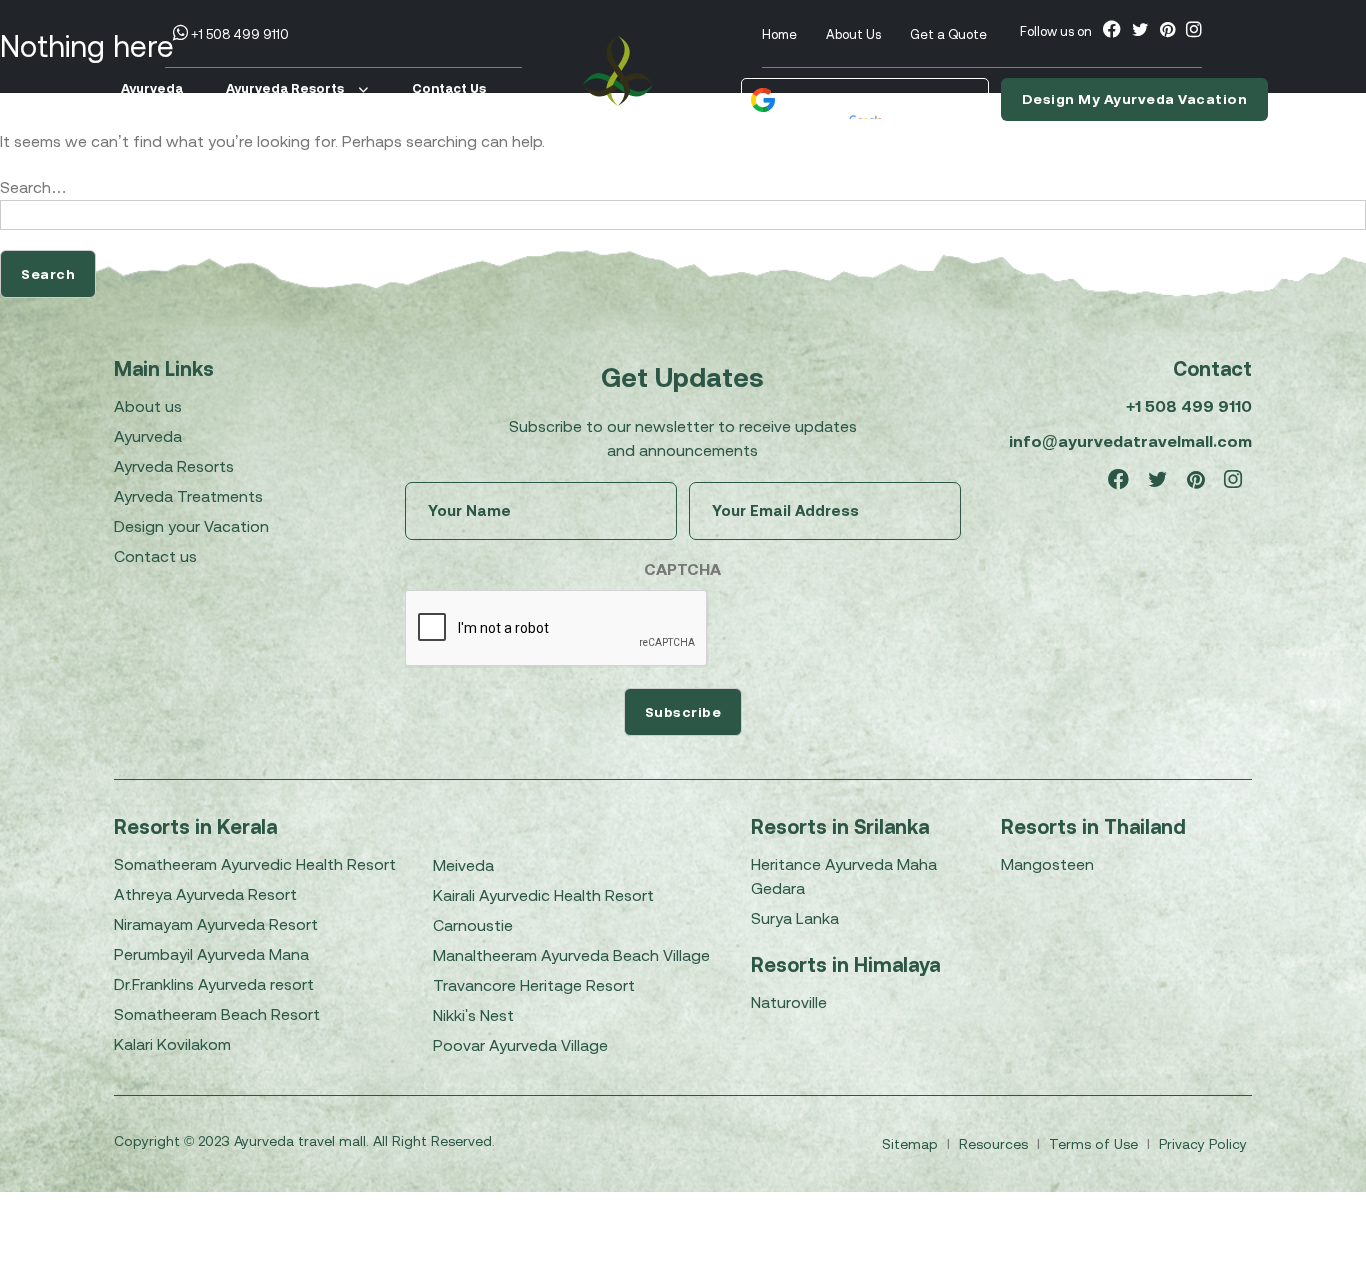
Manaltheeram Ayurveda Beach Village (571, 955)
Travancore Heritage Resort (534, 985)
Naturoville (789, 1002)
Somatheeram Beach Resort (217, 1014)
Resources (995, 1144)
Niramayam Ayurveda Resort (216, 924)
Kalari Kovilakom (172, 1044)
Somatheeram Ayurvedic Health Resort (255, 864)
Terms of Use (1095, 1144)
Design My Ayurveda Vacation (1135, 99)
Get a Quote (948, 34)
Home (779, 34)
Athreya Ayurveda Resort (205, 894)
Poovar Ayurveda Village (520, 1045)
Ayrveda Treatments (188, 496)
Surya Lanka (795, 918)
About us (148, 406)
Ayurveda (152, 88)
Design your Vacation (191, 526)
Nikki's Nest (473, 1015)
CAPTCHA (682, 569)
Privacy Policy (1203, 1144)
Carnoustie (473, 925)
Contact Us (449, 88)
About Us (853, 34)
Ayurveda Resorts (285, 88)
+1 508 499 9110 (238, 34)
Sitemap (912, 1144)
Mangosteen (1047, 864)
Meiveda (463, 865)
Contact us (155, 556)
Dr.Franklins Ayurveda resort (214, 984)
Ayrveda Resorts (174, 466)
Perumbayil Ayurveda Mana (211, 954)
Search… (33, 187)
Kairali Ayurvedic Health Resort (543, 895)
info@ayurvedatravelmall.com (1130, 441)
